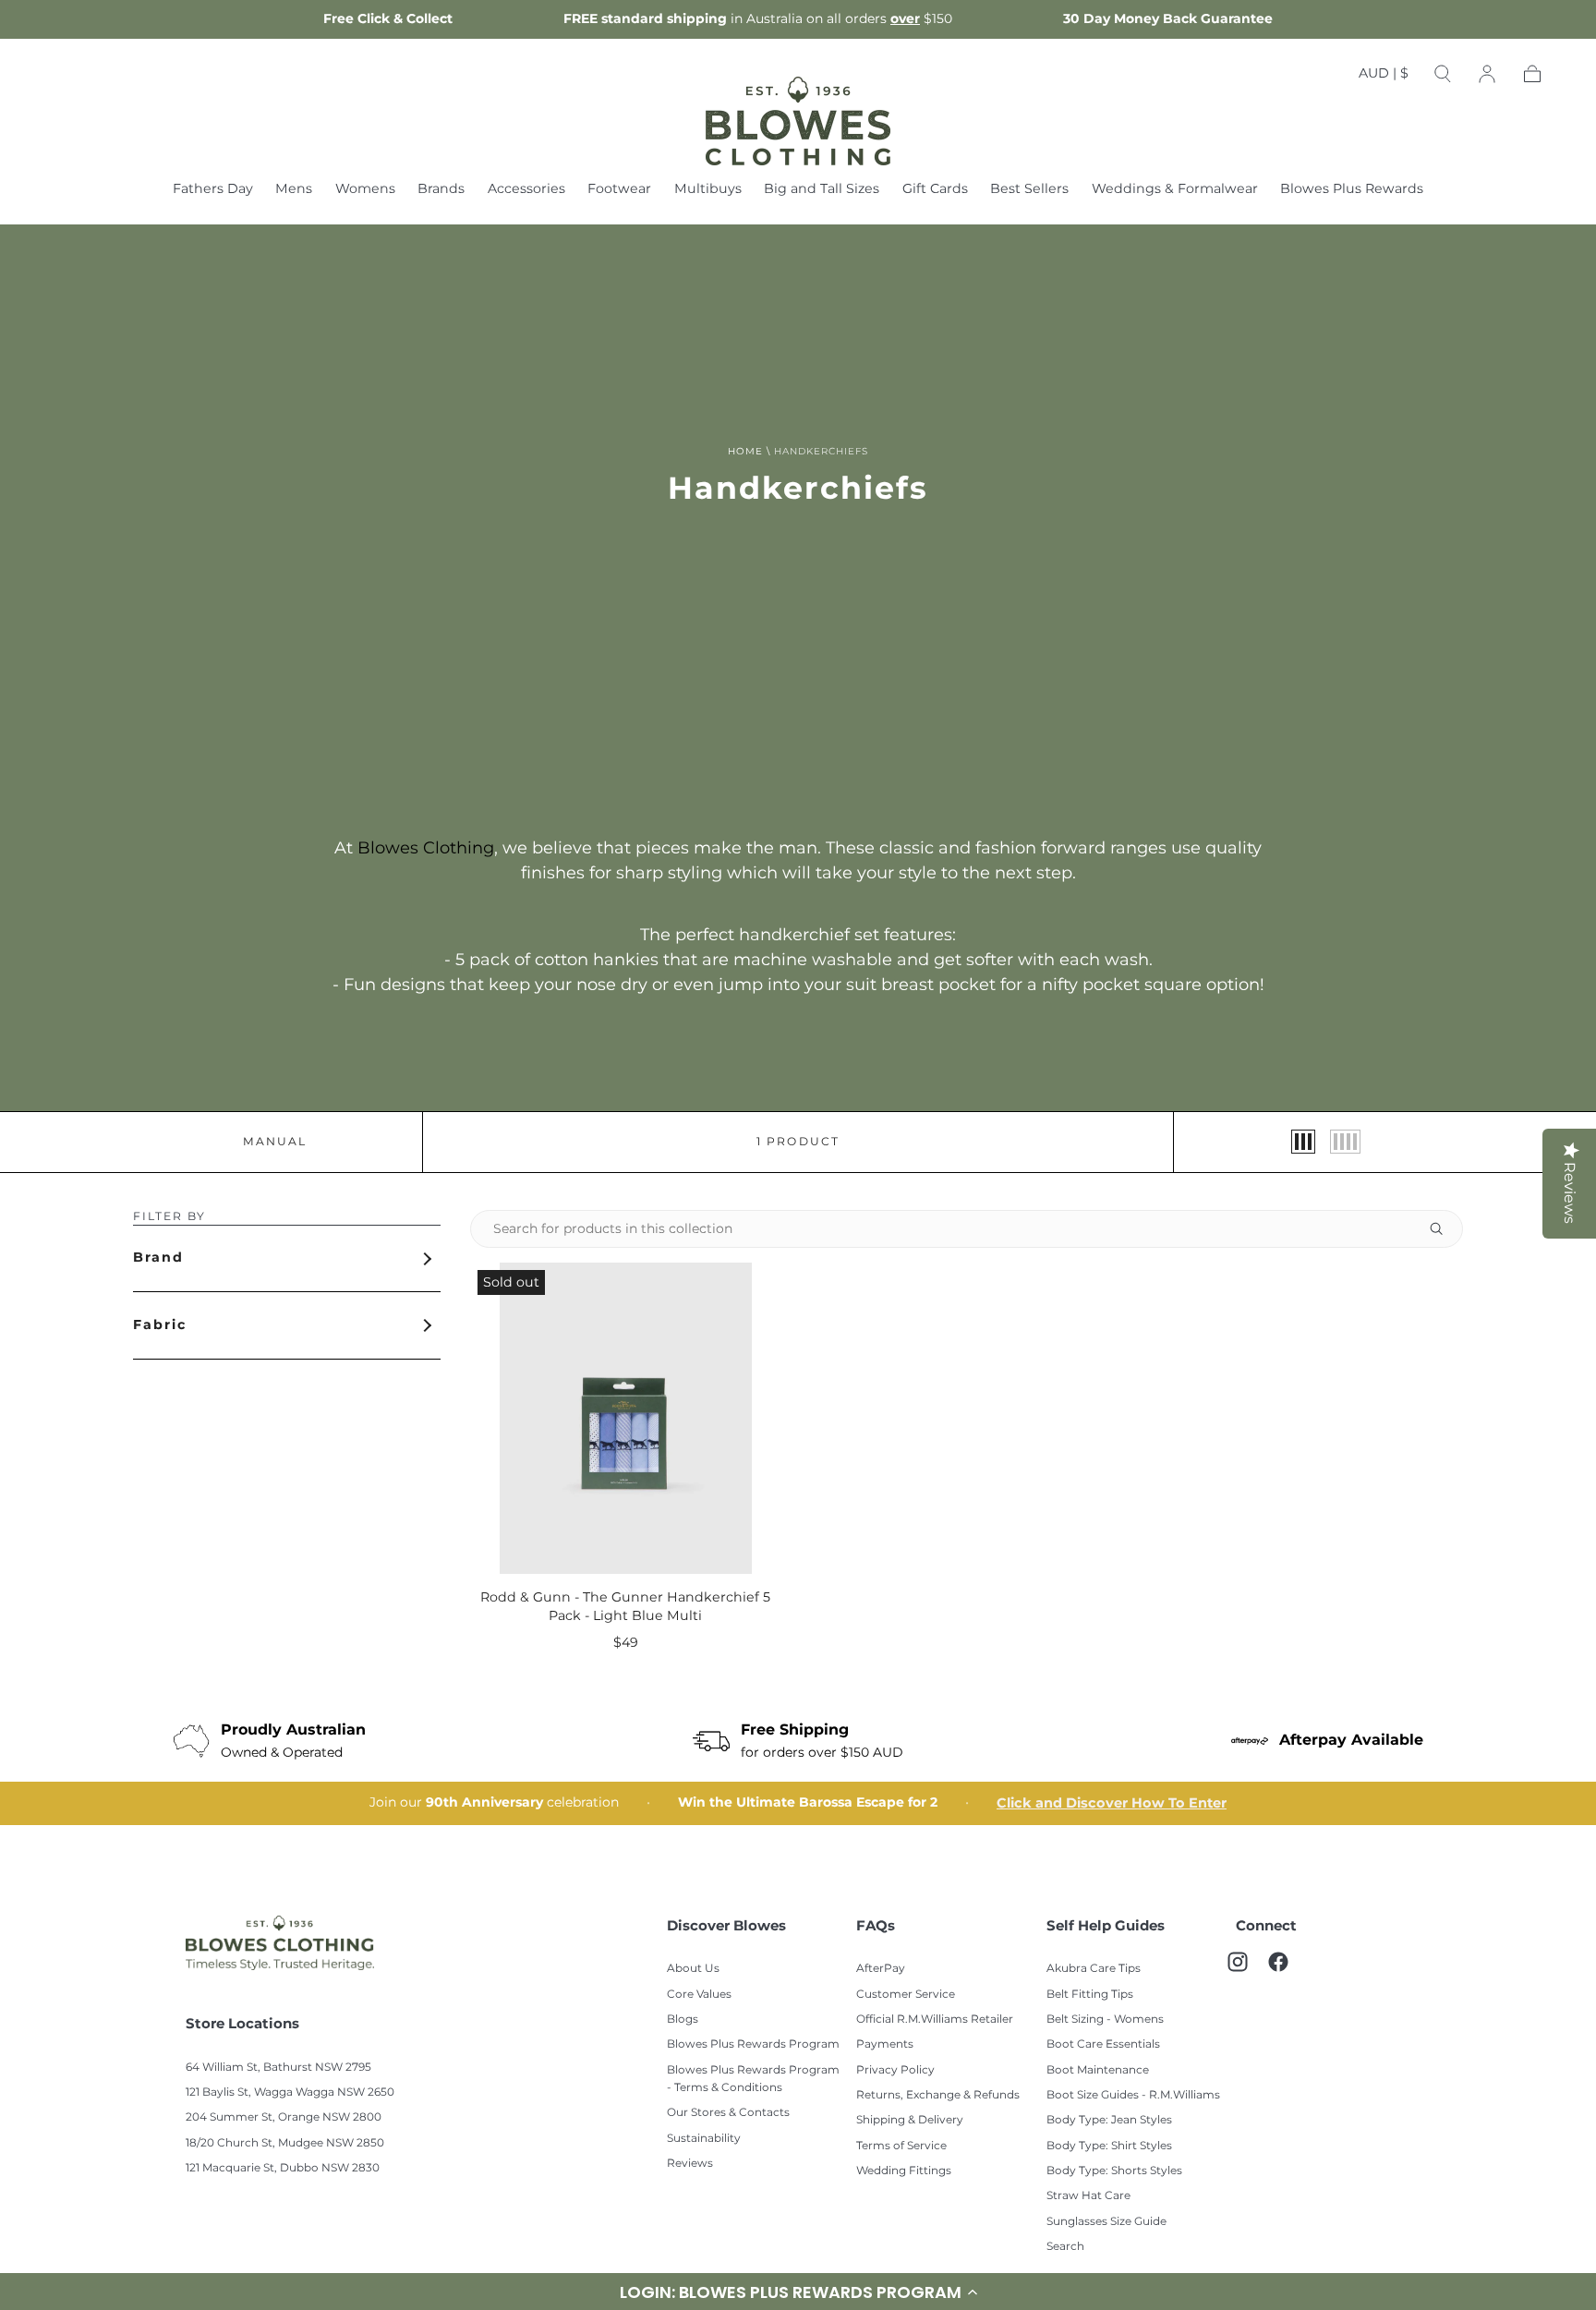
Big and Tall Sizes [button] (822, 191)
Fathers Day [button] (213, 191)
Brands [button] (441, 191)
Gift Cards (935, 191)
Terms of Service (901, 2146)
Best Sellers (1029, 191)
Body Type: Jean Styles (1109, 2120)
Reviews (690, 2164)
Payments (885, 2044)
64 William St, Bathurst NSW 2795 (278, 2068)
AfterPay (881, 1969)
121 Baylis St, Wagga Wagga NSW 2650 (290, 2092)
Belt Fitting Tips (1090, 1995)
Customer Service (906, 1995)
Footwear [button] (619, 191)
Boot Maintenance (1098, 2070)
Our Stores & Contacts (728, 2113)
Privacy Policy (895, 2070)
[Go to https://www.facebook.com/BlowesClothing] (1288, 1971)
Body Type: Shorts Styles (1114, 2171)
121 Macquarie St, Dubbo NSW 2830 (283, 2168)
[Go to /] (798, 121)
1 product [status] (798, 1143)
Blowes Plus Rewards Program (753, 2044)
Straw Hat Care (1088, 2196)
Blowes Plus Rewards (1352, 191)
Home (745, 452)
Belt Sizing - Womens (1105, 2020)
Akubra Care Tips (1094, 1969)
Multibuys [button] (708, 191)
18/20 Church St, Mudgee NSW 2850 (285, 2143)
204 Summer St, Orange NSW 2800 (284, 2117)
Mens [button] (294, 191)
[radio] (1303, 1142)
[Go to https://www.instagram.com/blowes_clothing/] (1247, 1971)
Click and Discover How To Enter (1112, 1803)
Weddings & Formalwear (1175, 191)
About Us (693, 1969)
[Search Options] (1444, 1229)
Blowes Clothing (426, 848)
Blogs (683, 2020)
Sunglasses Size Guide (1106, 2222)
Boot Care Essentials (1103, 2044)
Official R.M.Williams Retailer (935, 2020)
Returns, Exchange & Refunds (938, 2095)
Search (1065, 2247)
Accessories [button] (526, 191)
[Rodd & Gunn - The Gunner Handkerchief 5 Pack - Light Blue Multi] (626, 1418)
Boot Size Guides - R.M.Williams (1133, 2095)
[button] (1384, 78)
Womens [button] (365, 191)
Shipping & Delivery (910, 2120)
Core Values (699, 1995)
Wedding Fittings (904, 2171)
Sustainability (704, 2139)
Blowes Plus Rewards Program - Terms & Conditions (753, 2079)
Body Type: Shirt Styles (1109, 2146)
